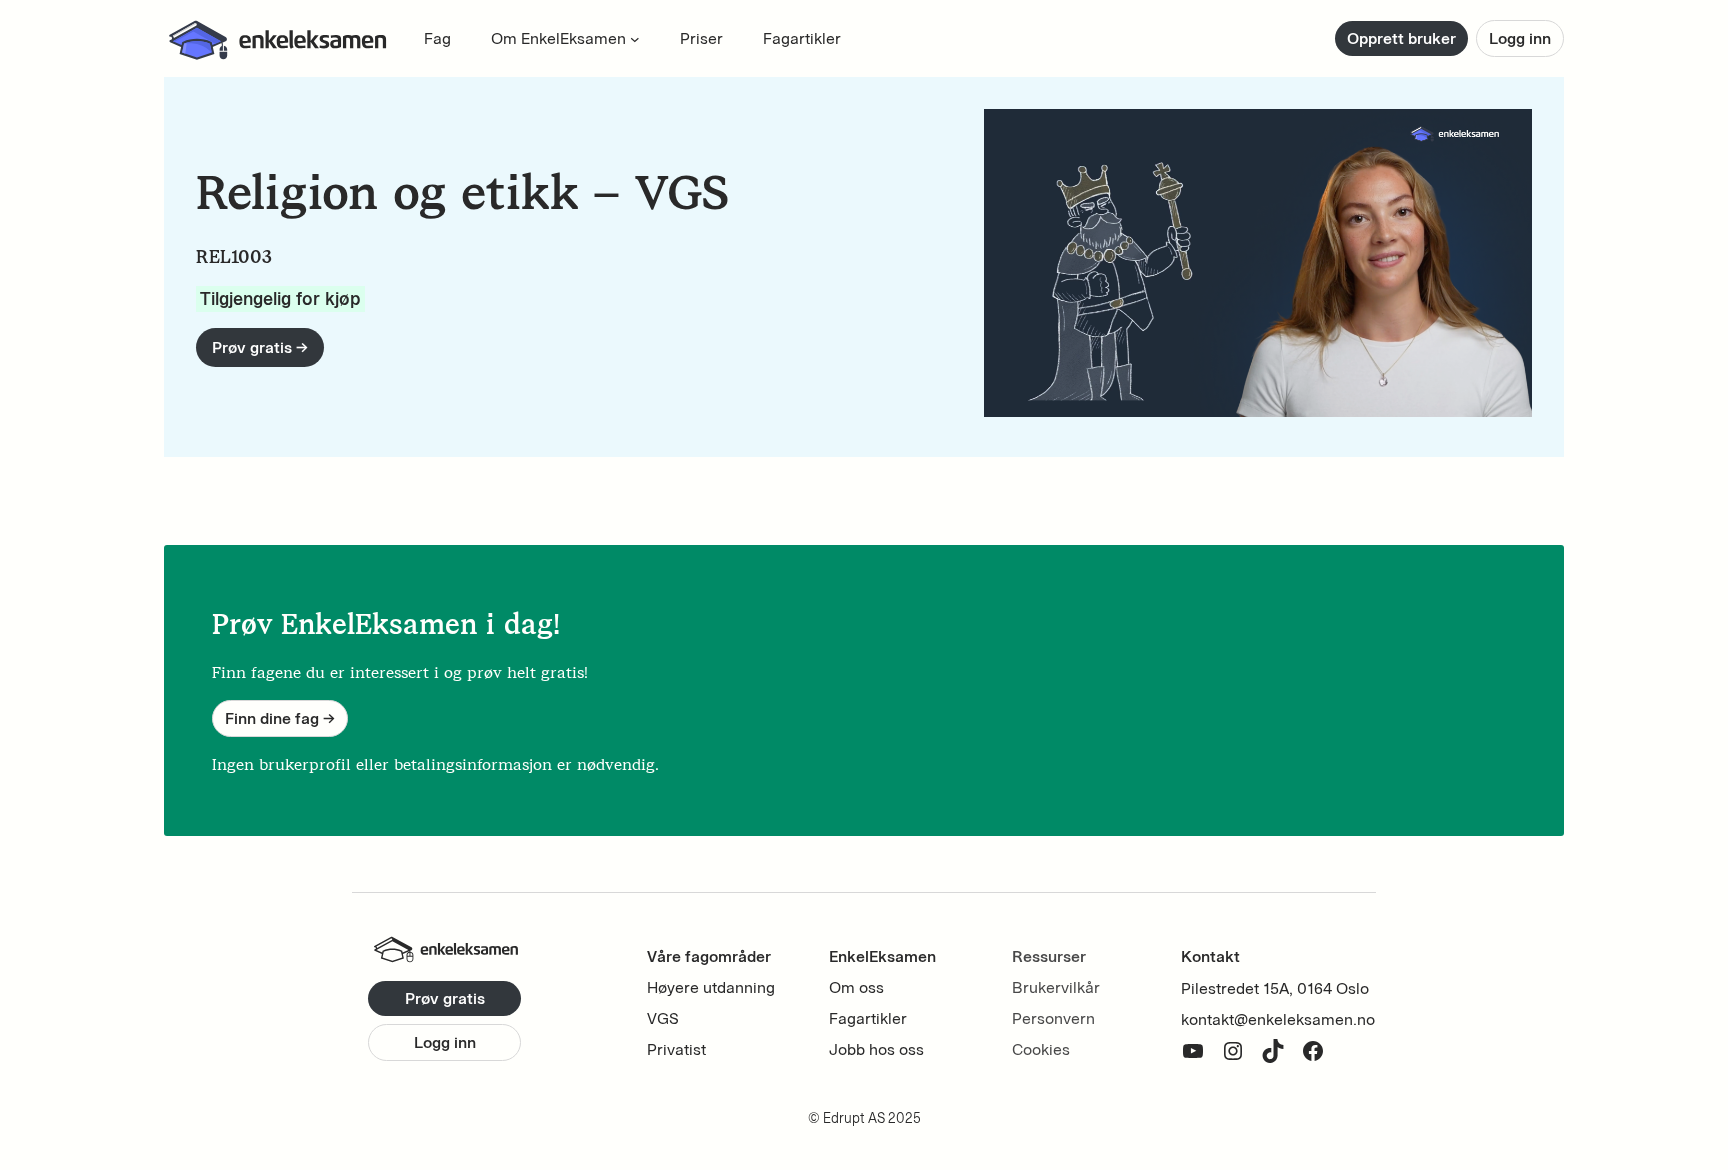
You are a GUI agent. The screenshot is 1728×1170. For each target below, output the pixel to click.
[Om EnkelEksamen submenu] (635, 39)
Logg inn (1520, 38)
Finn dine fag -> (280, 718)
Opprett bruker (1401, 38)
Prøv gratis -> (260, 347)
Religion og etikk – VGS (463, 192)
